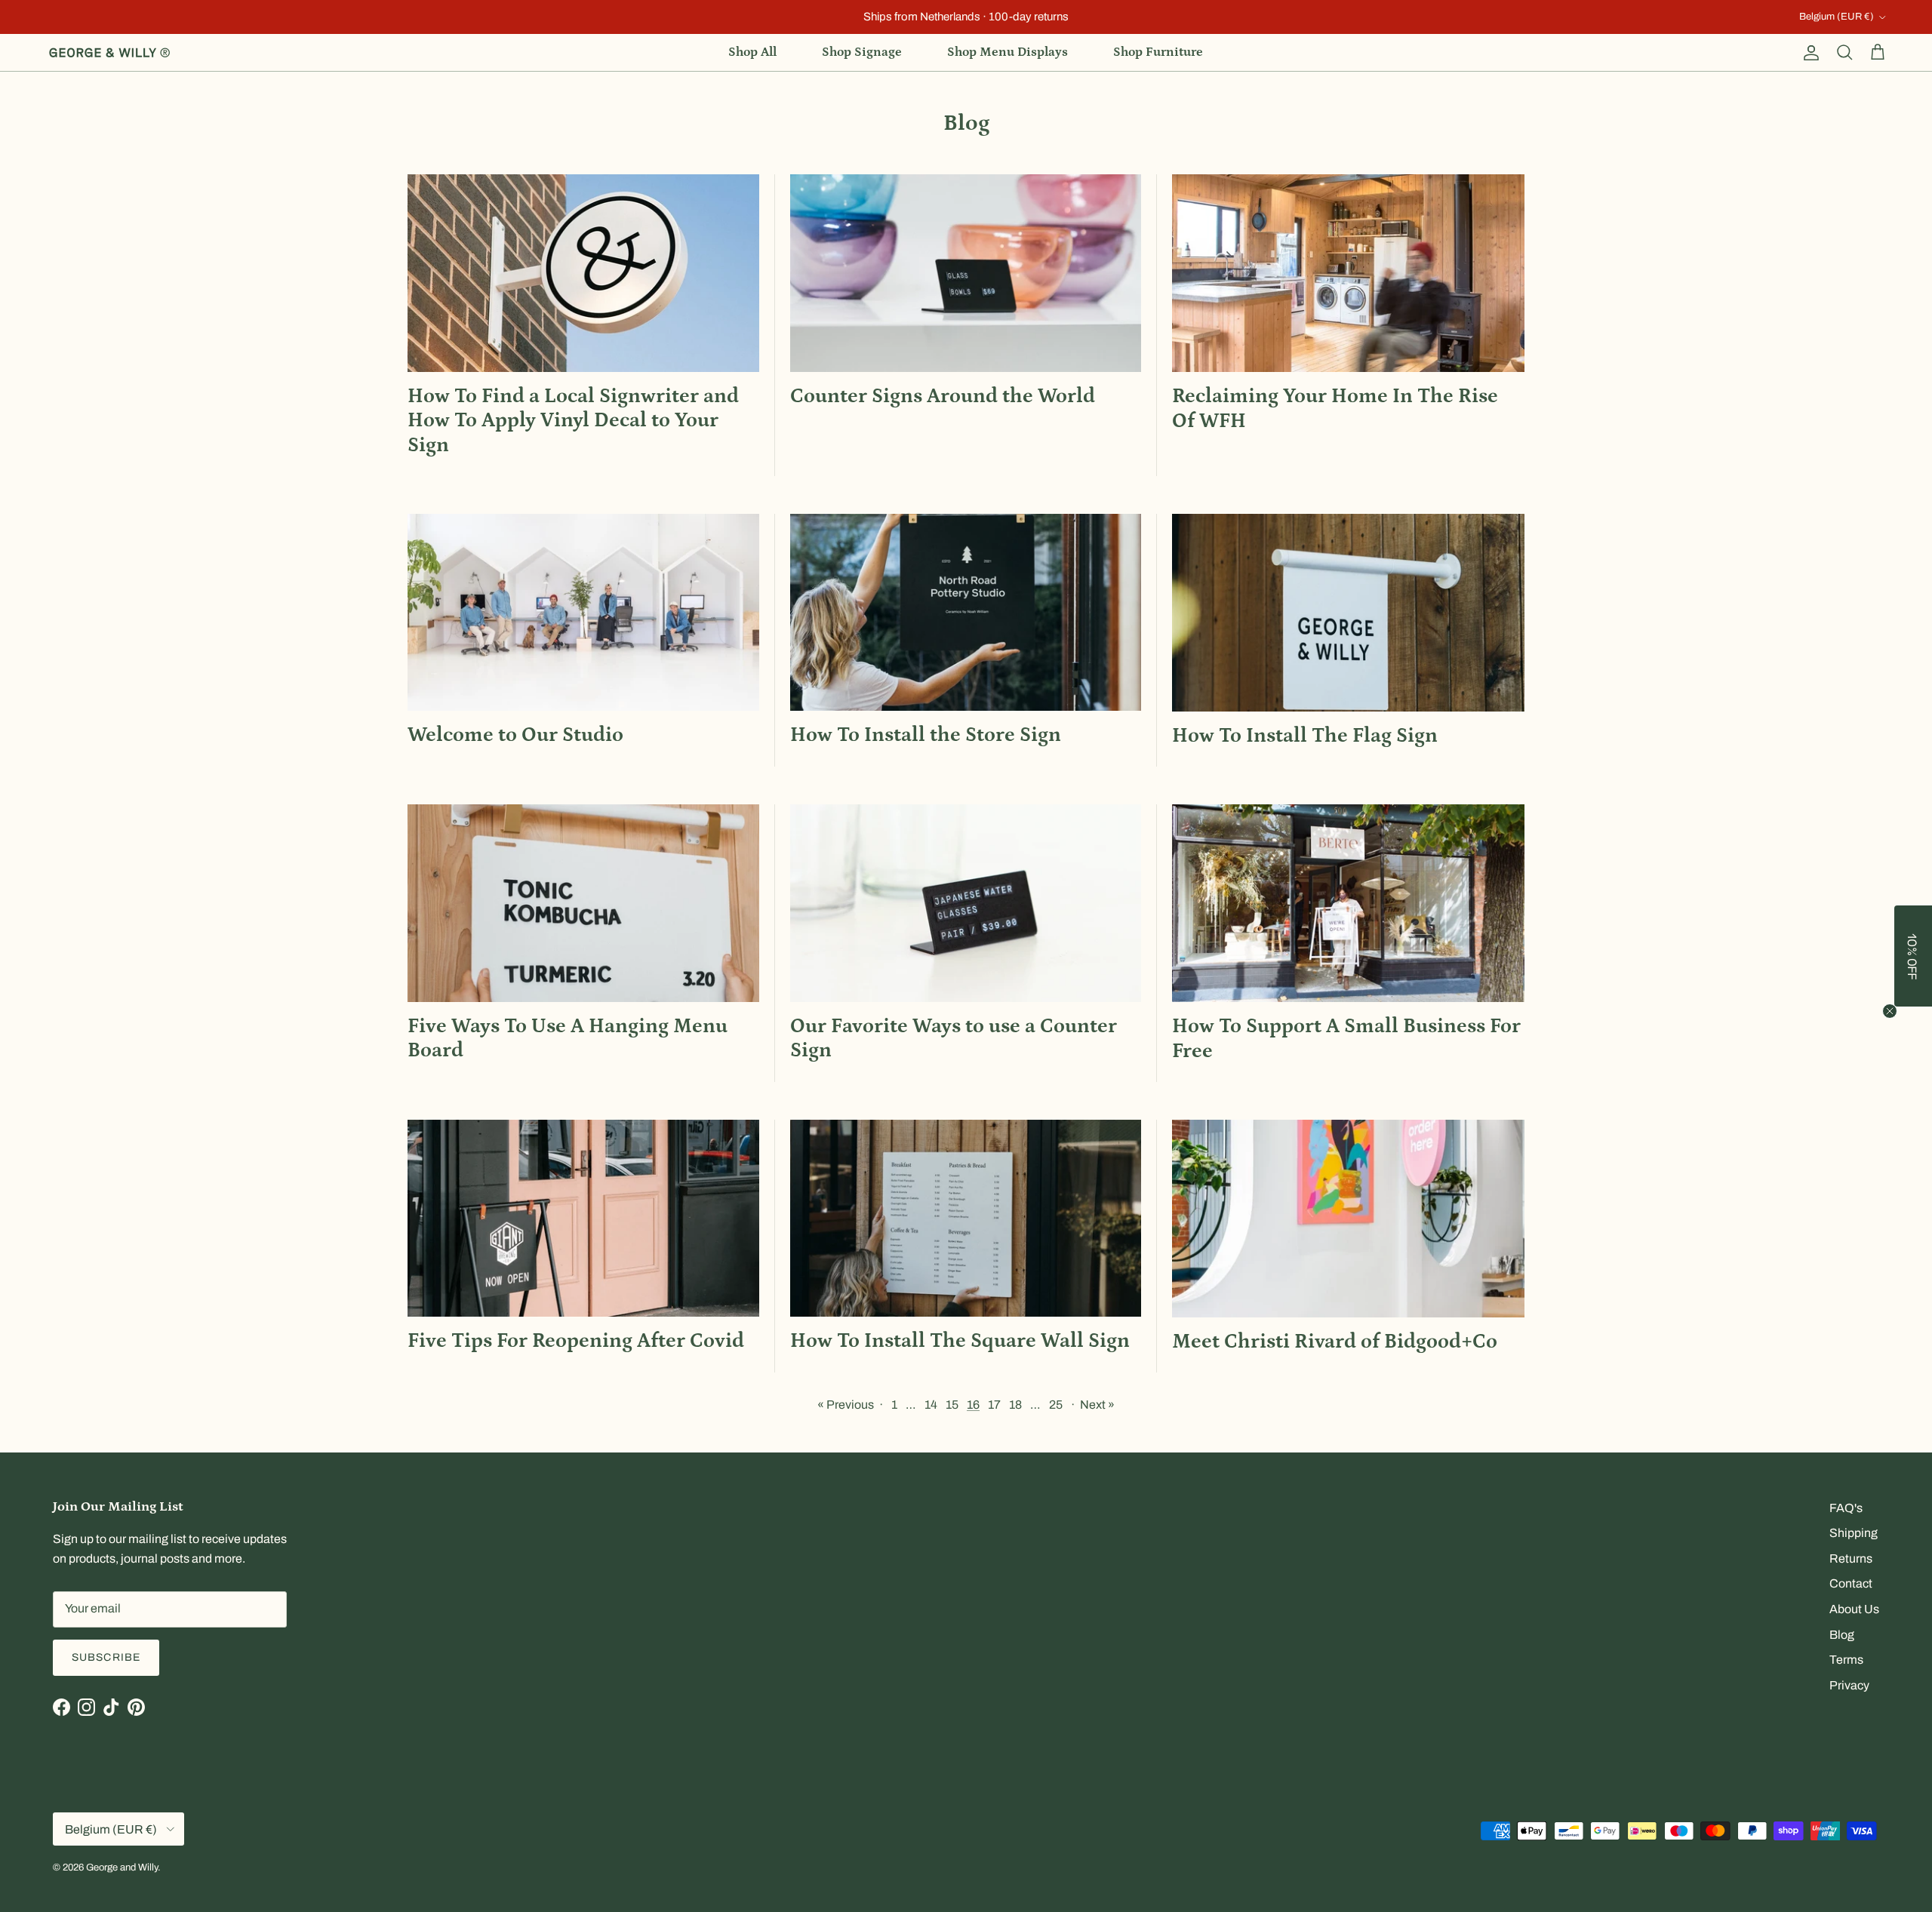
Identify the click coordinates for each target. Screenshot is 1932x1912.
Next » (1097, 1405)
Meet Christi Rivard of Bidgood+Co (1335, 1342)
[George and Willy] (109, 53)
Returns (1851, 1558)
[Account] (1808, 53)
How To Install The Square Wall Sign (960, 1341)
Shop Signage (862, 52)
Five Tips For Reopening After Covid (576, 1341)
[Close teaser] (1890, 1011)
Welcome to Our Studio (515, 735)
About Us (1854, 1609)
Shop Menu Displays (1008, 52)
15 (952, 1405)
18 (1015, 1405)
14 (931, 1405)
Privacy (1849, 1685)
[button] (1913, 956)
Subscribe (106, 1657)
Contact (1851, 1583)
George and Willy (122, 1867)
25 (1056, 1405)
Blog (1842, 1635)
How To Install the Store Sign (926, 735)
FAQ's (1846, 1508)
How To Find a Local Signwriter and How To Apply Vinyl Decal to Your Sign (573, 421)
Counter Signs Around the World (943, 396)
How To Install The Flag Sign (1305, 736)
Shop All (752, 52)
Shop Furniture (1158, 52)
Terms (1846, 1660)
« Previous (846, 1405)
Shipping (1854, 1533)
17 (994, 1405)
